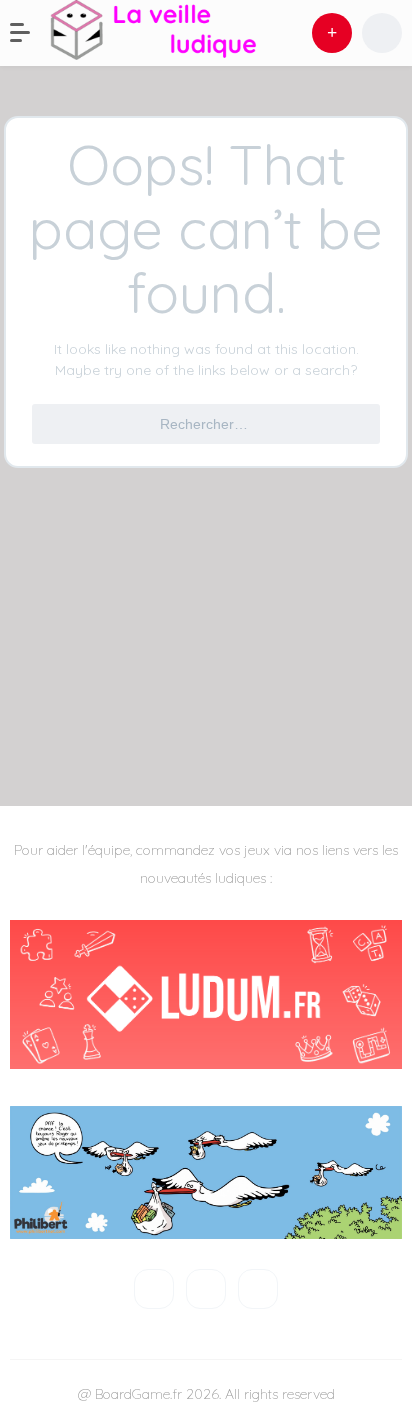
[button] (30, 33)
